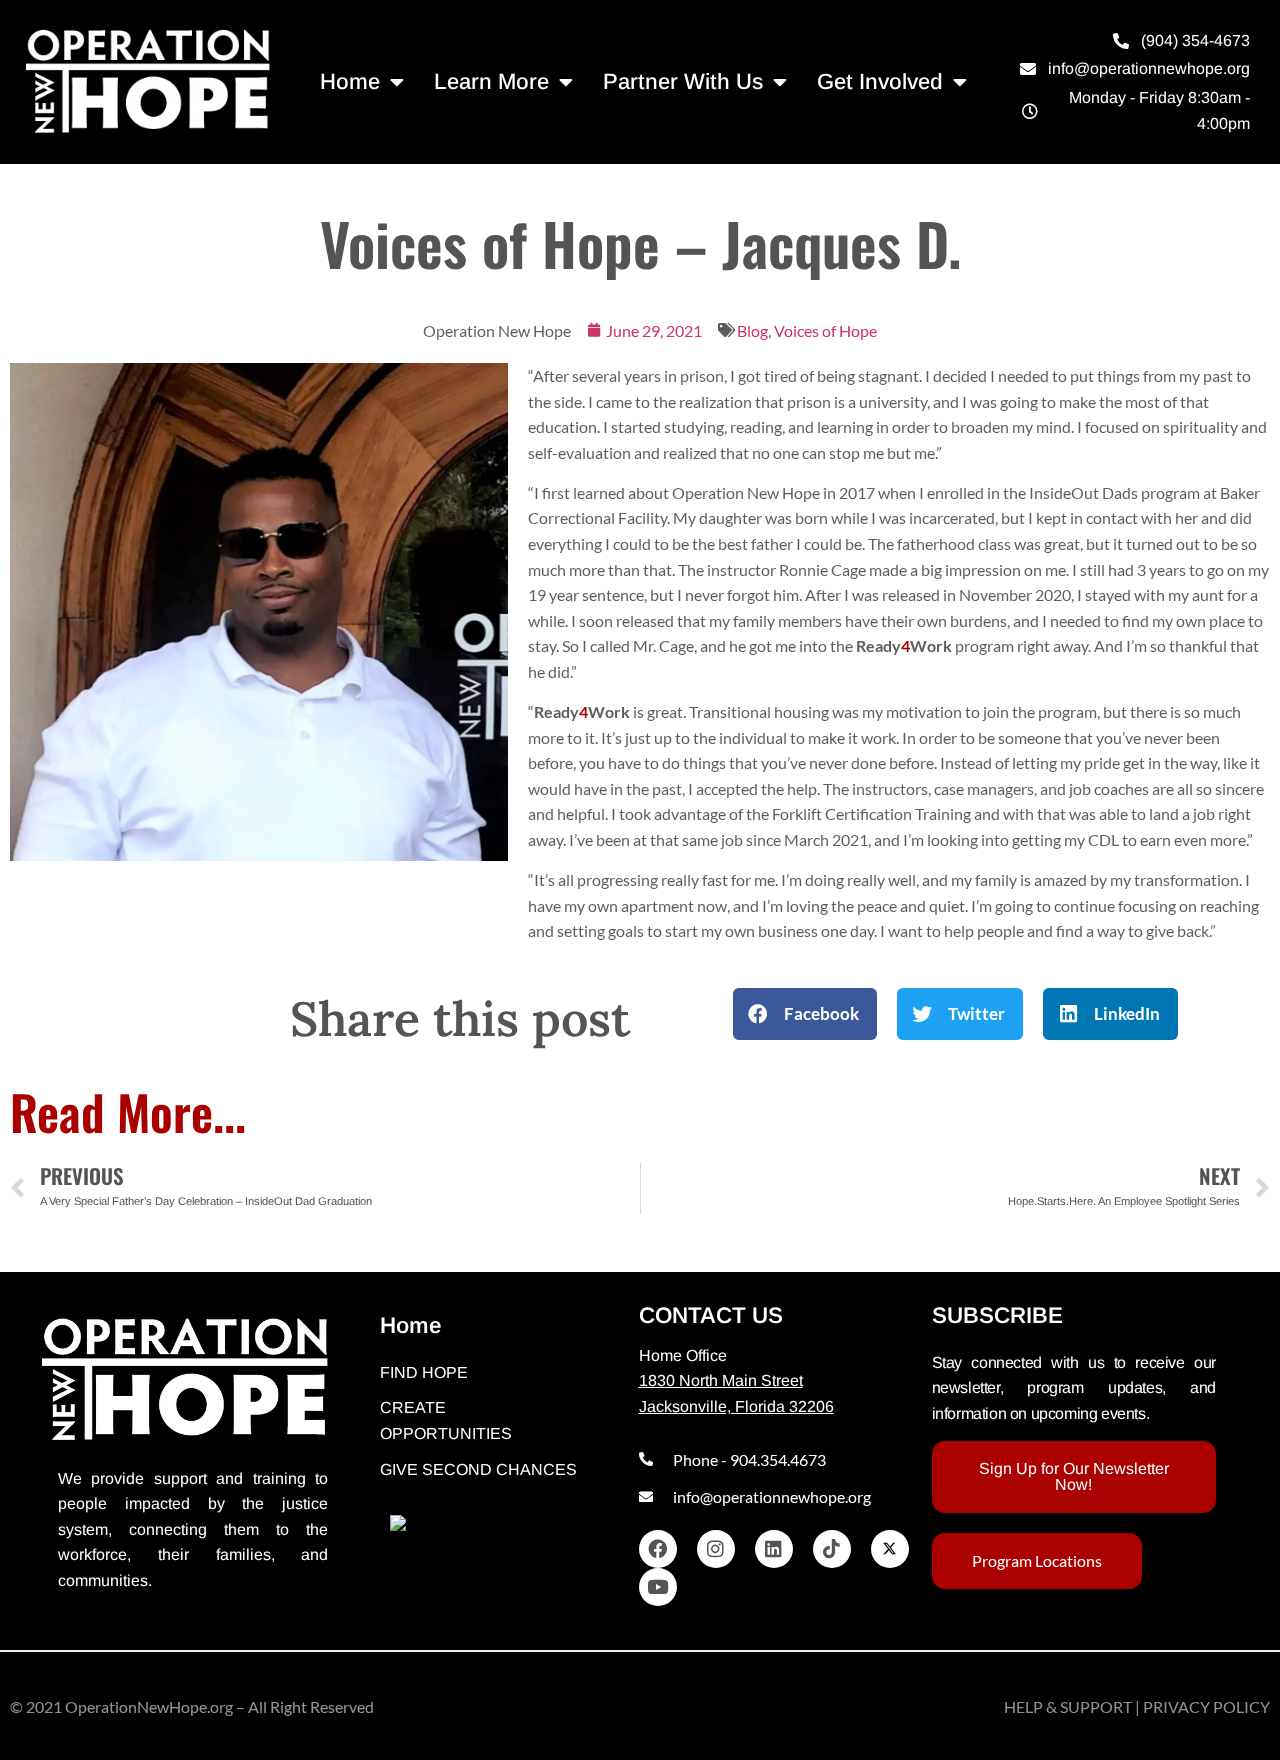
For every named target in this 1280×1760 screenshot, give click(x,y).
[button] (805, 1014)
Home (350, 81)
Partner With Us (683, 81)
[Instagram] (716, 1549)
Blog (752, 330)
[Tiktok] (832, 1549)
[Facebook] (658, 1549)
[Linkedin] (774, 1549)
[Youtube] (658, 1587)
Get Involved (880, 81)
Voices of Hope (825, 330)
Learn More (491, 81)
